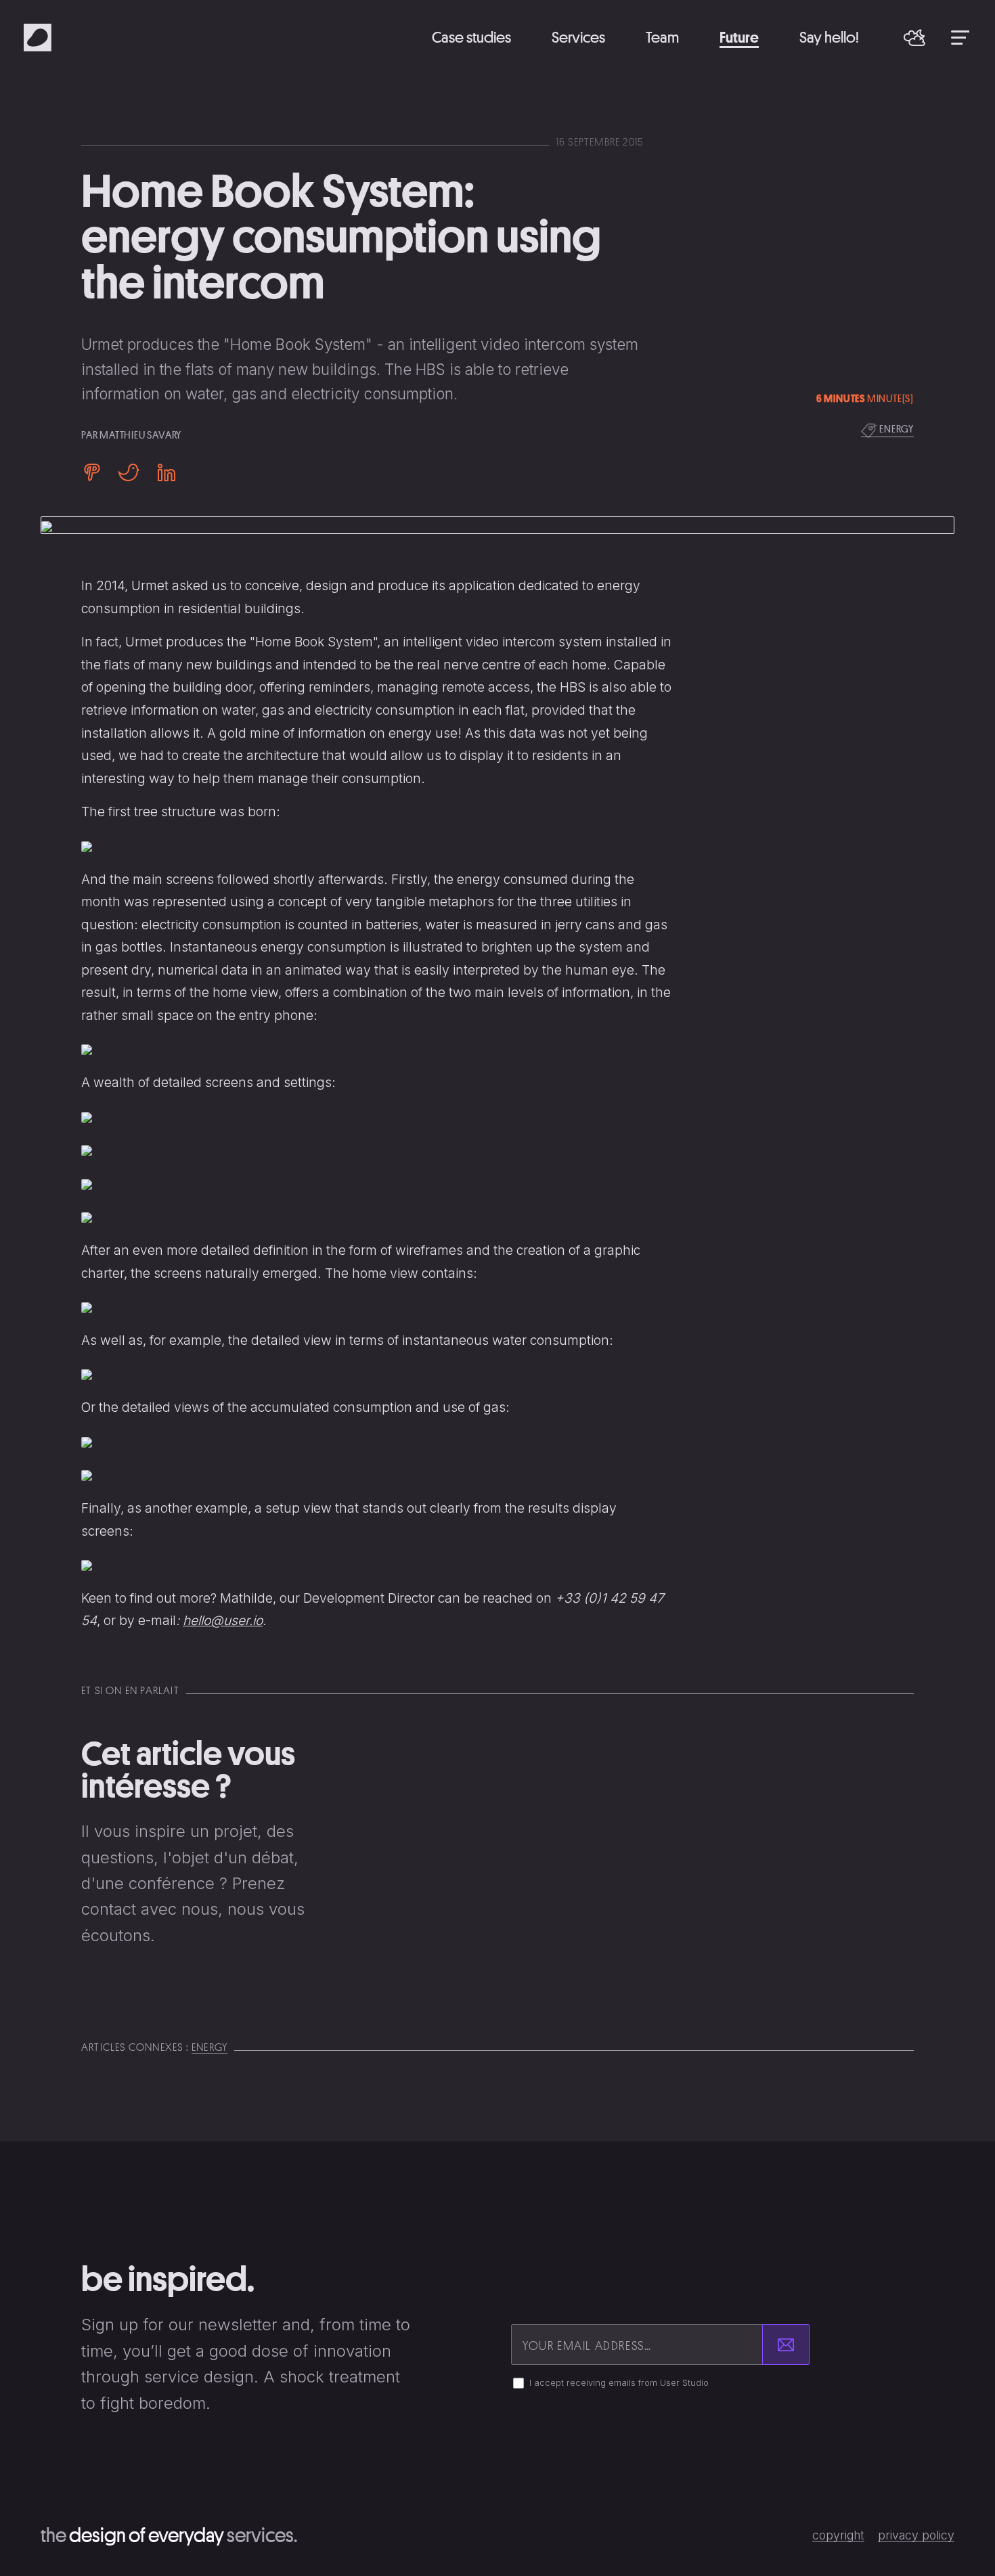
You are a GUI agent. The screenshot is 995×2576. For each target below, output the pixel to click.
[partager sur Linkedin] (162, 472)
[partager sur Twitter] (129, 472)
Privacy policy (916, 2535)
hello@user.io (223, 1620)
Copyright (838, 2535)
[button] (914, 38)
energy (895, 428)
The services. (169, 2535)
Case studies (471, 37)
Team (662, 37)
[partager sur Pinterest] (96, 472)
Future (739, 37)
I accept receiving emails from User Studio (619, 2383)
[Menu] (960, 37)
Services (578, 37)
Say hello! (829, 37)
